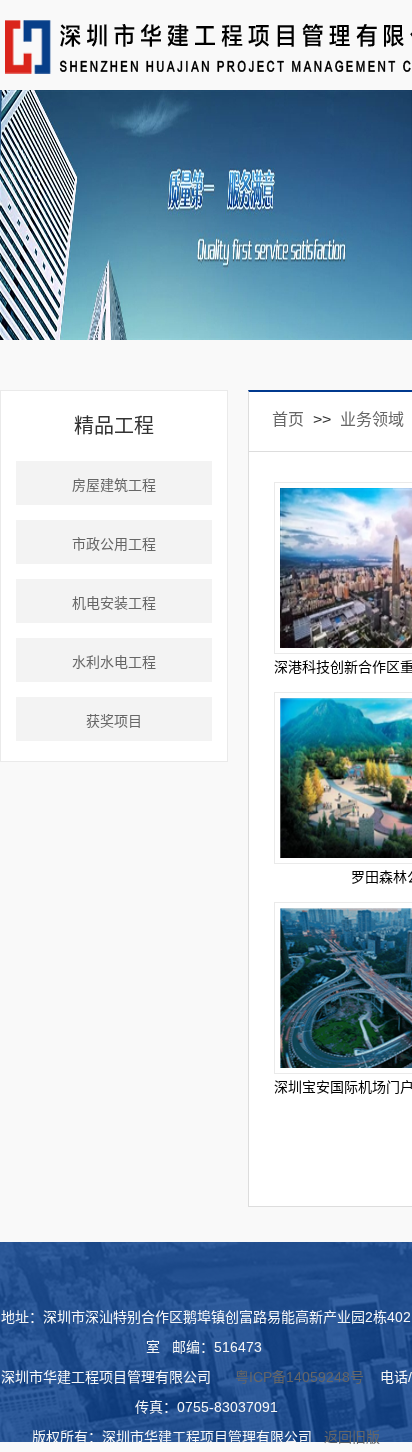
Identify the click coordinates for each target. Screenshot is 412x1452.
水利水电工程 (114, 662)
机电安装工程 (114, 603)
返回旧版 (352, 1437)
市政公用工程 (114, 544)
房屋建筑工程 (114, 485)
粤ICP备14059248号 (299, 1377)
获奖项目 (114, 721)
